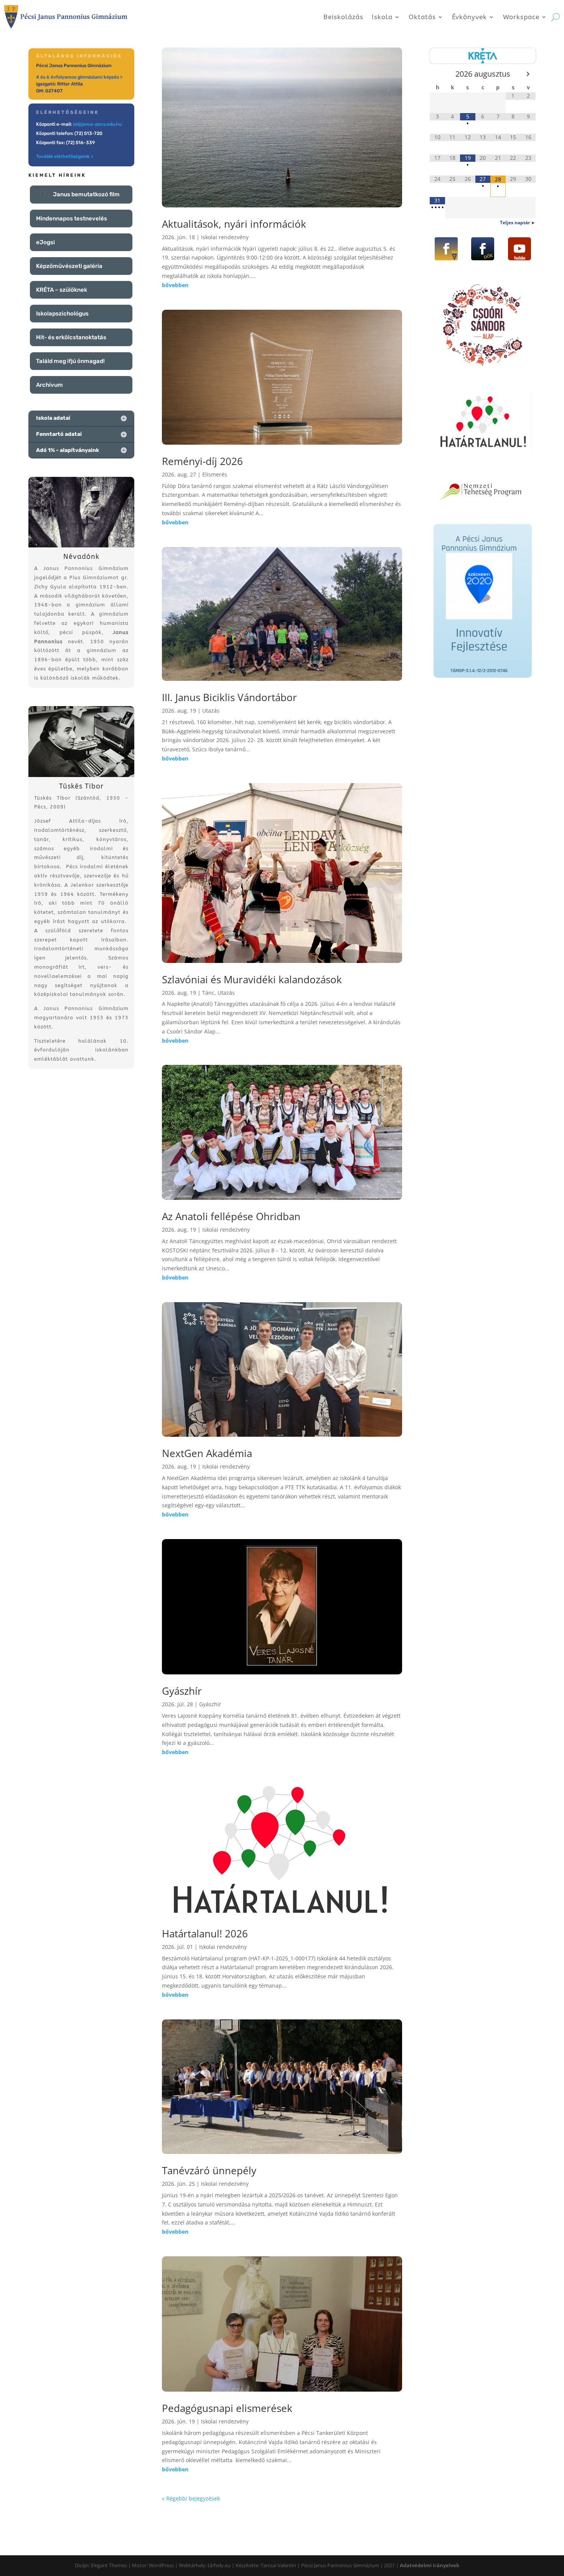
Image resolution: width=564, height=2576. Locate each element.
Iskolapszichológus (62, 314)
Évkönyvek (469, 17)
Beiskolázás (343, 17)
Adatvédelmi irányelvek (430, 2565)
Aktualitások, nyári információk (234, 224)
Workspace (521, 17)
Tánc (208, 993)
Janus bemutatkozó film (86, 194)
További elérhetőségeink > (65, 156)
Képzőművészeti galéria (69, 266)
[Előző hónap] (437, 74)
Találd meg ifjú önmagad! (70, 361)
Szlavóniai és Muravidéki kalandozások (252, 979)
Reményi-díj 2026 (202, 461)
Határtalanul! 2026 (205, 1934)
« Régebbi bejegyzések (191, 2498)
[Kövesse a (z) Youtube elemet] (519, 249)
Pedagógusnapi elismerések (227, 2408)
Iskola (382, 17)
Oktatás (422, 17)
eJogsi (45, 242)
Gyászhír (182, 1691)
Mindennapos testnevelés (72, 219)
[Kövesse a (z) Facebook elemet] (446, 249)
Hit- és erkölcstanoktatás (71, 337)
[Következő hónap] (528, 74)
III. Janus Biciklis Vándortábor (229, 697)
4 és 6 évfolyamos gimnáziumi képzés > (79, 77)
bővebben (175, 285)
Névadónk (81, 557)
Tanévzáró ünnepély (209, 2170)
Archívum (49, 385)
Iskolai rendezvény (225, 237)
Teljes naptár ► (518, 223)
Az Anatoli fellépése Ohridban (231, 1216)
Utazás (211, 711)
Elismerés (215, 474)
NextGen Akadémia (207, 1453)
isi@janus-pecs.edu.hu (97, 124)
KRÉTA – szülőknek (62, 290)
